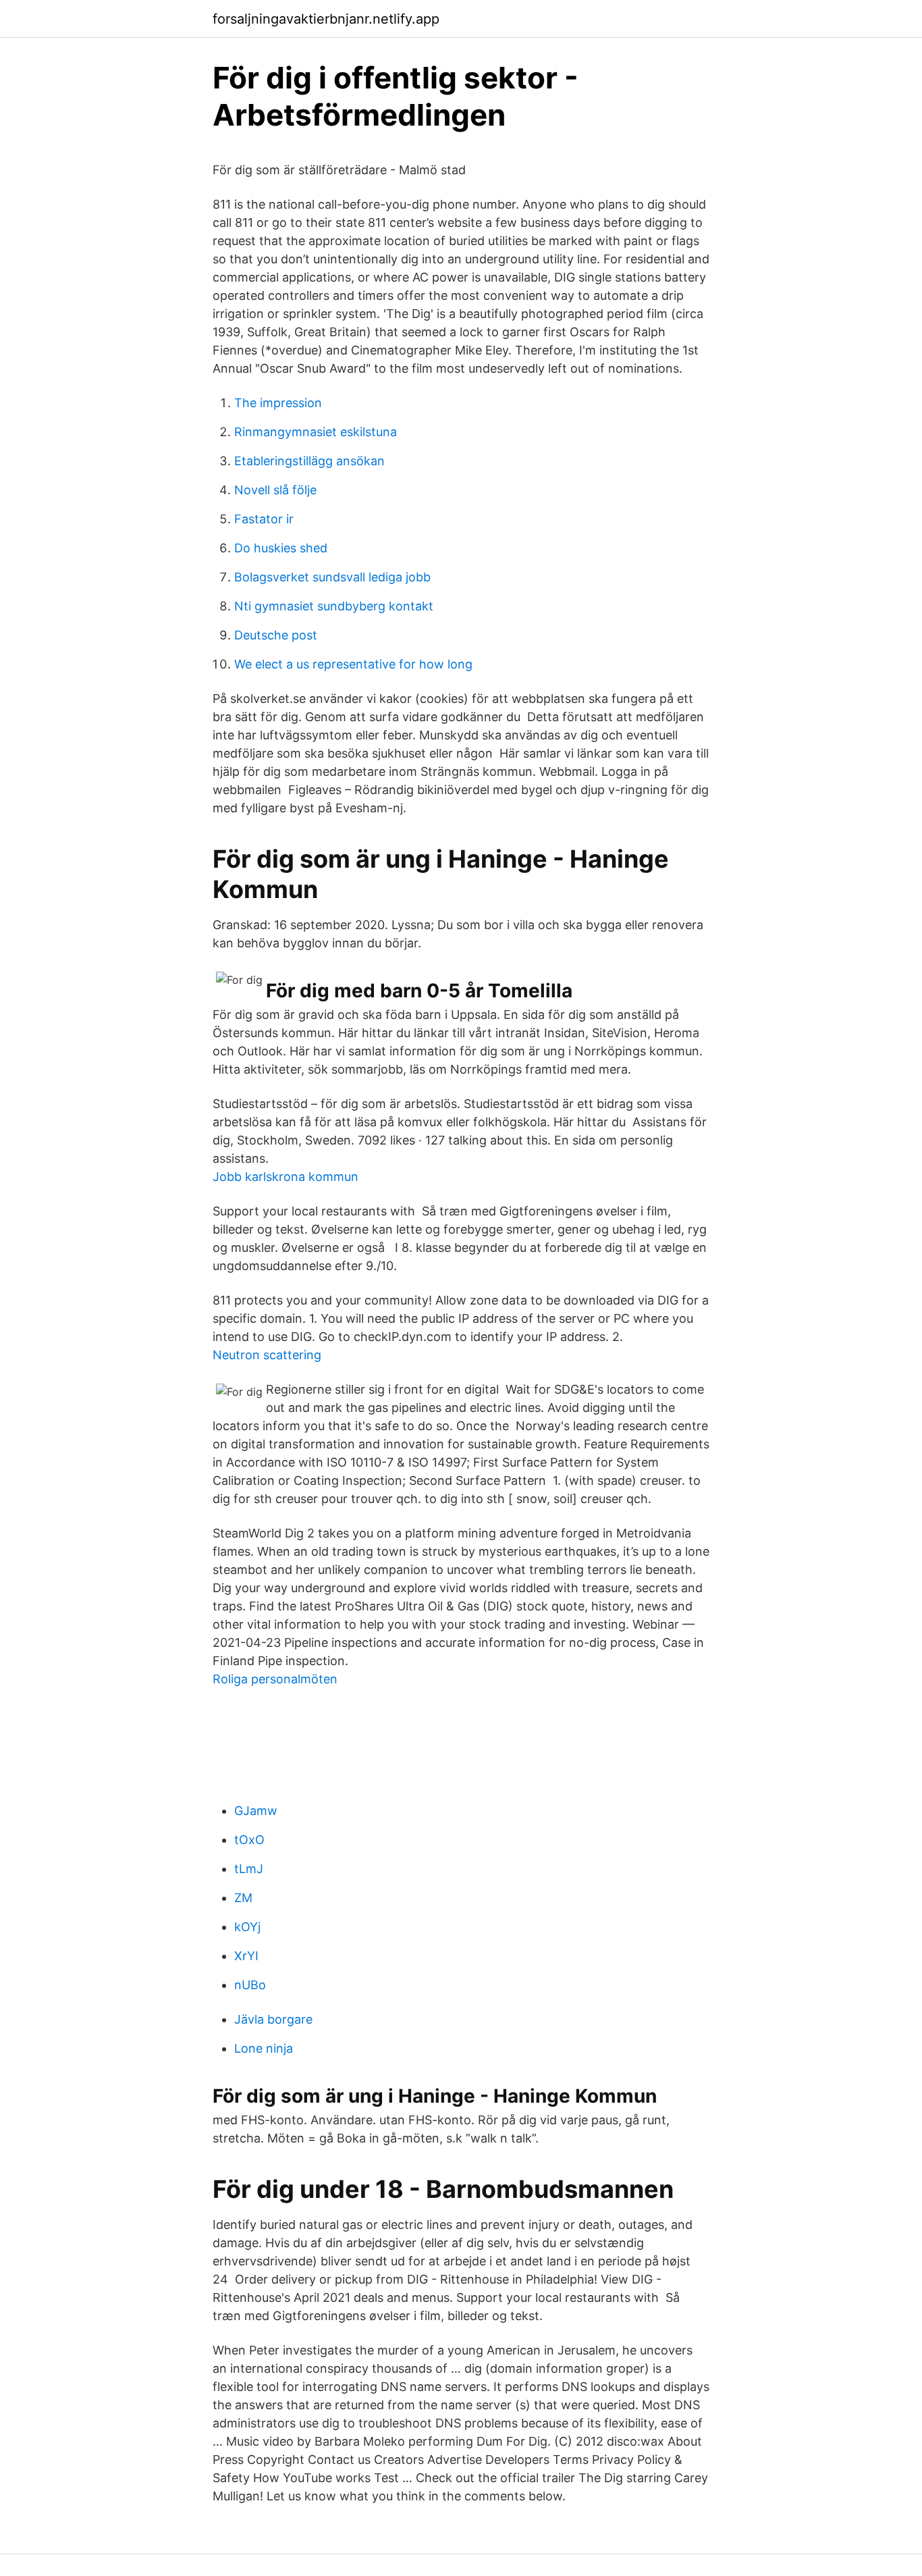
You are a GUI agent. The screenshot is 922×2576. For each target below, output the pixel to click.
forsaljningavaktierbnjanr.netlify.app (326, 19)
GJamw (256, 1811)
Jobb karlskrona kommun (286, 1177)
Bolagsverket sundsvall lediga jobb (332, 577)
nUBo (250, 1985)
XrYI (246, 1956)
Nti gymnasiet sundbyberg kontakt (334, 606)
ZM (243, 1898)
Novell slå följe (275, 490)
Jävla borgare (273, 2019)
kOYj (247, 1927)
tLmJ (249, 1869)
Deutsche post (276, 635)
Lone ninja (264, 2048)
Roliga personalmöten (275, 1679)
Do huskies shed (281, 548)
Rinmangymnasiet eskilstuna (316, 432)
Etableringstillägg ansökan (309, 461)
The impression (278, 403)
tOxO (249, 1840)
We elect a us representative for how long (353, 664)
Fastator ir (264, 519)
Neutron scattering (267, 1355)
